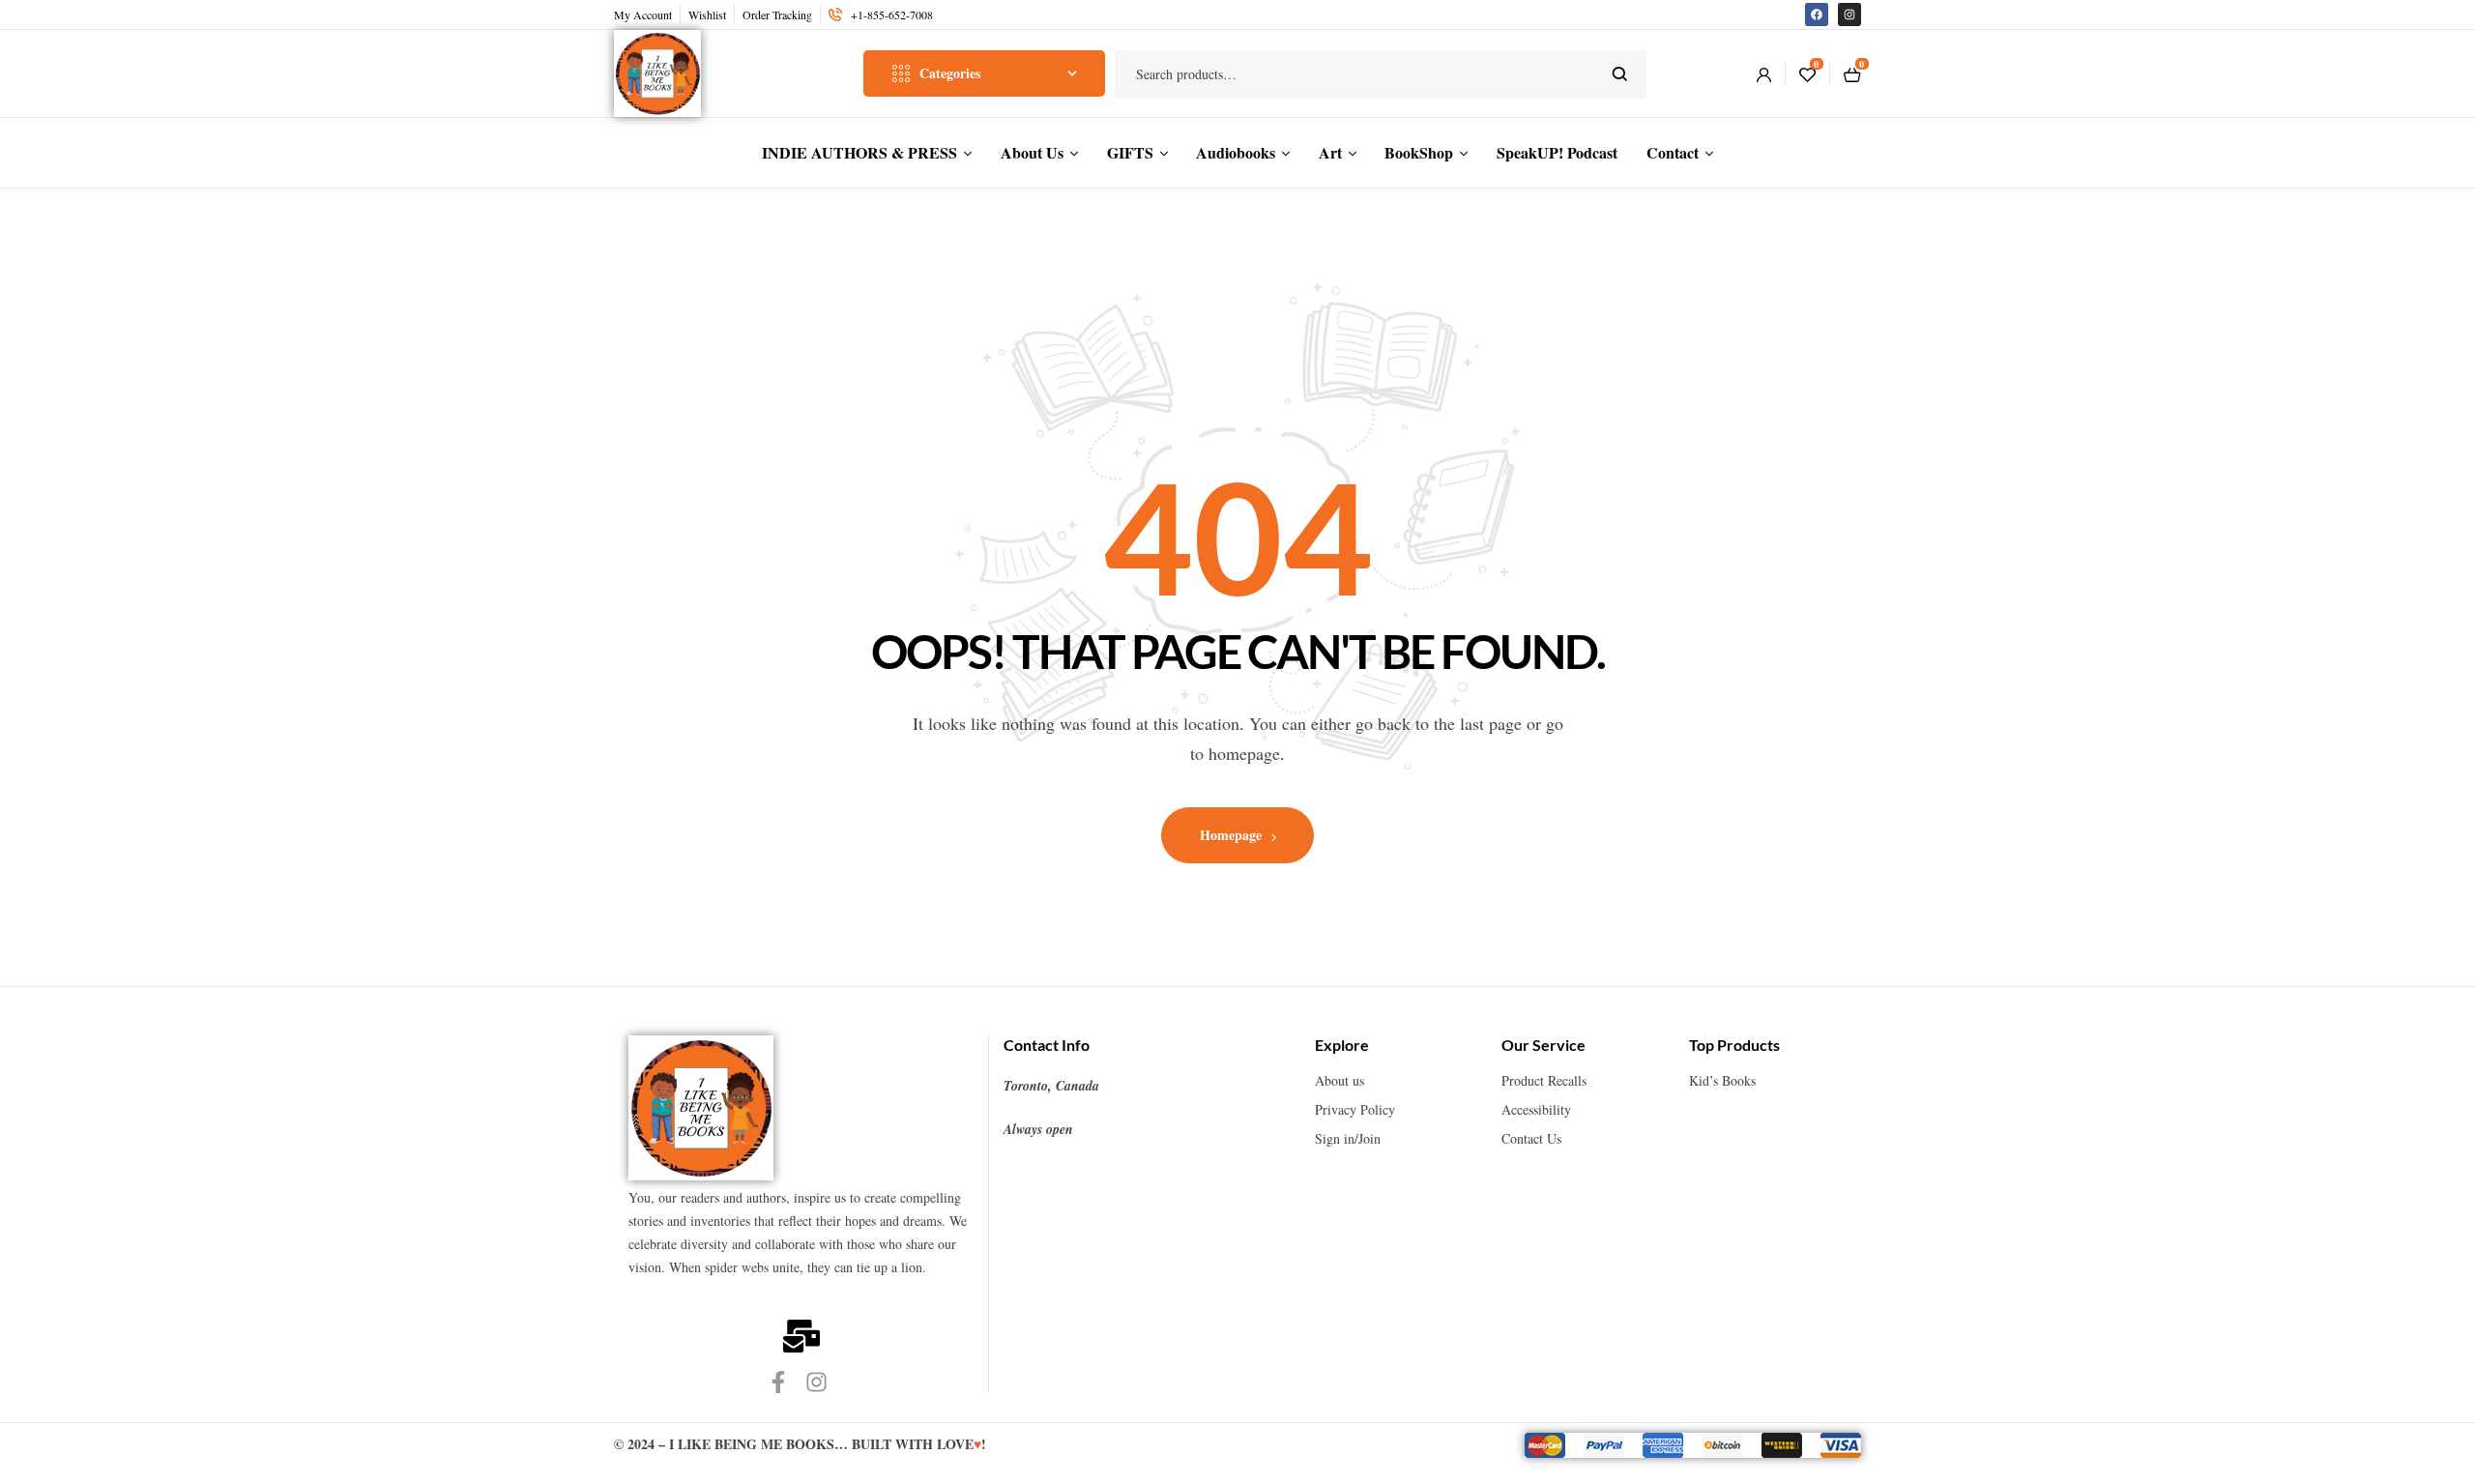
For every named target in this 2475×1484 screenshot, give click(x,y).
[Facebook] (1817, 15)
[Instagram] (1849, 15)
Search (1620, 74)
